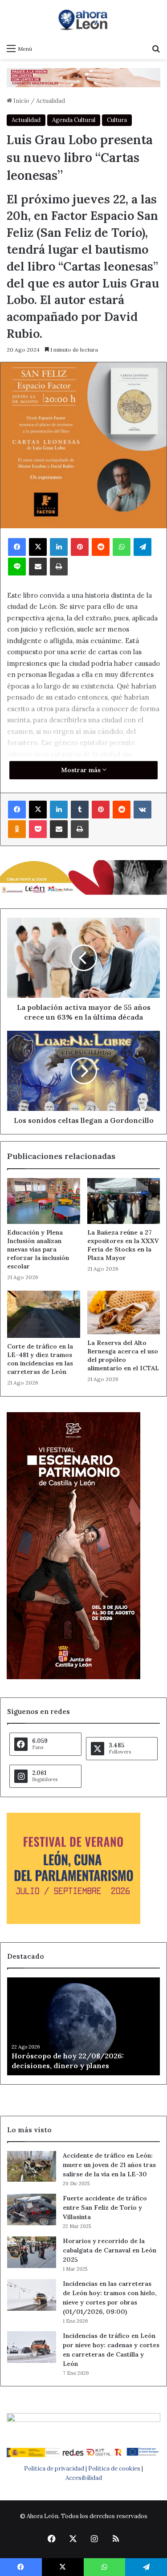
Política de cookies (114, 2469)
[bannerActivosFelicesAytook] (83, 877)
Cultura (117, 120)
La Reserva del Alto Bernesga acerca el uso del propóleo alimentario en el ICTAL (123, 1355)
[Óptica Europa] (83, 77)
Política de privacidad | (56, 2469)
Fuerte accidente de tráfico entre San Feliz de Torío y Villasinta (105, 2207)
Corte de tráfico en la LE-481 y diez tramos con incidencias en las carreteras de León (40, 1359)
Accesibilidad (84, 2478)
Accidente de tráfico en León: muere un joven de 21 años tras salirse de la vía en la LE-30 (109, 2165)
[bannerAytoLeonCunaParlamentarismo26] (73, 1922)
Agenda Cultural (74, 120)
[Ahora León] (84, 20)
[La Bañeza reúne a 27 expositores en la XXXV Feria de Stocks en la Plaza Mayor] (124, 1201)
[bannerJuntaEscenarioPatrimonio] (73, 1677)
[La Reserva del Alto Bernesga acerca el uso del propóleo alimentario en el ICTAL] (124, 1312)
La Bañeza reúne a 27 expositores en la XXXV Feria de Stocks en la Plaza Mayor (123, 1245)
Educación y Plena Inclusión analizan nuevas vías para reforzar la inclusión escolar (38, 1249)
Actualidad (51, 101)
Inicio (21, 101)
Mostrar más (82, 770)
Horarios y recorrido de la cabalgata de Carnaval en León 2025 (110, 2250)
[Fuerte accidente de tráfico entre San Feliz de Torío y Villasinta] (32, 2209)
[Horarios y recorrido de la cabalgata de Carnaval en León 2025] (32, 2252)
